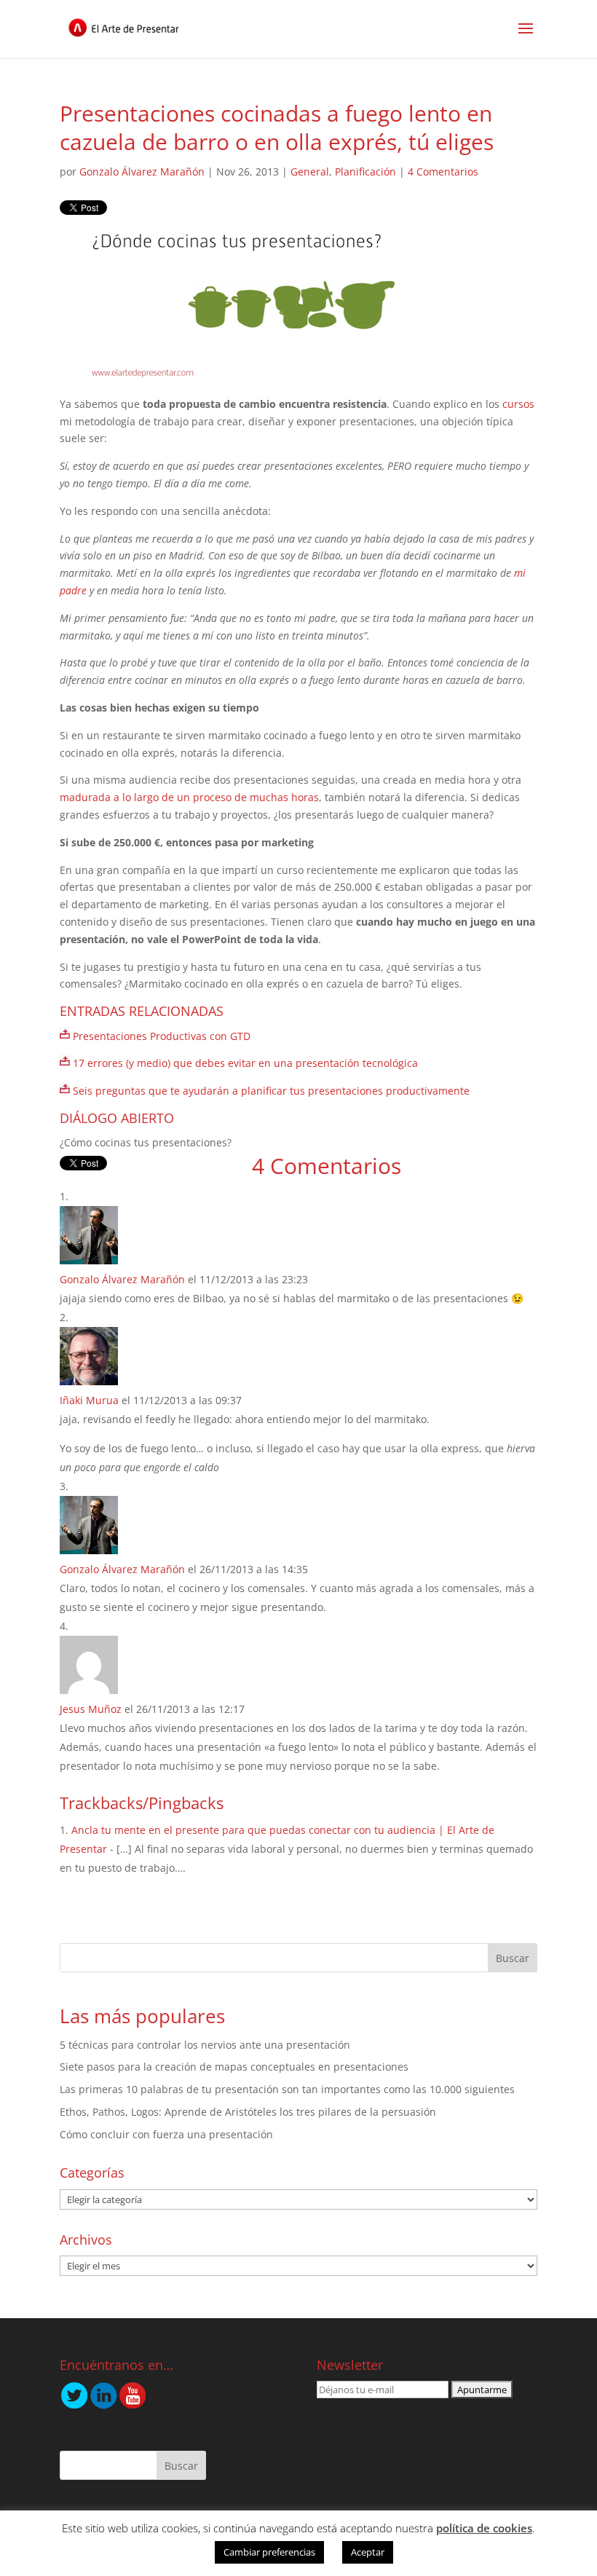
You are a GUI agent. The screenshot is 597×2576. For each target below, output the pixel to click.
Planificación (365, 172)
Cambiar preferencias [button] (269, 2552)
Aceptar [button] (368, 2552)
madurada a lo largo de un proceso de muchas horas (189, 797)
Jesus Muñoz (91, 1709)
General (310, 172)
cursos (518, 404)
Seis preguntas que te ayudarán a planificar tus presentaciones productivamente (271, 1091)
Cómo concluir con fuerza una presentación (166, 2134)
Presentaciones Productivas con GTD (162, 1036)
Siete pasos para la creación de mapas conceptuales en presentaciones (234, 2067)
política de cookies (484, 2528)
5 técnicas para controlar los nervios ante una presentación (205, 2045)
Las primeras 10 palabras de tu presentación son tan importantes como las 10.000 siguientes (287, 2089)
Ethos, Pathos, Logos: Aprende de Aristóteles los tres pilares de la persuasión (248, 2112)
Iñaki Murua (89, 1400)
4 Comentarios (443, 172)
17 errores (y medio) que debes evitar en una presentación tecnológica (245, 1063)
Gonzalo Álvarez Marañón (142, 172)
